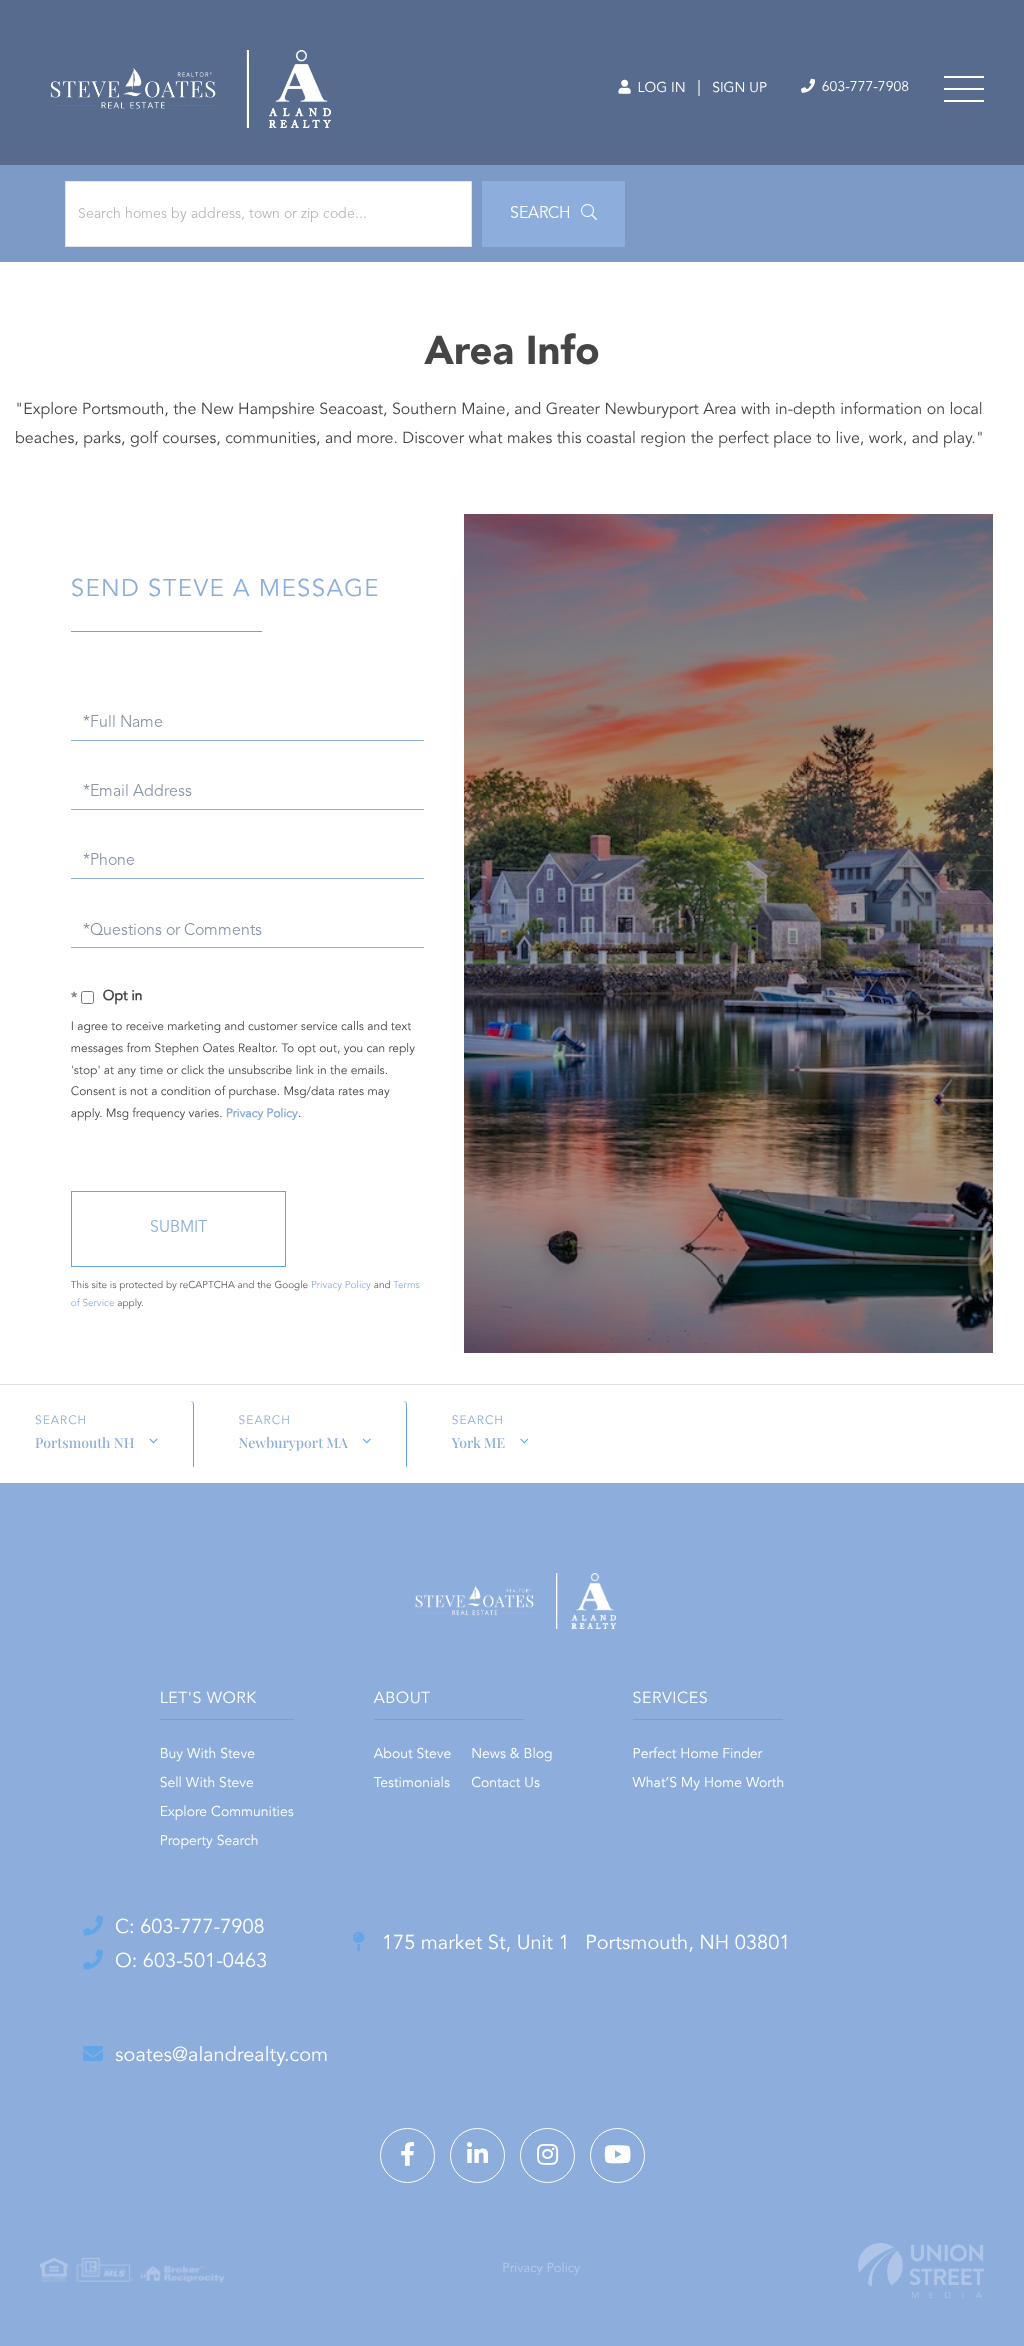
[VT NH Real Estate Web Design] (921, 2270)
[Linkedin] (477, 2155)
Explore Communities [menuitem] (227, 1813)
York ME (478, 1442)
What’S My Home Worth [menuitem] (709, 1784)
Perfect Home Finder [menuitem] (698, 1755)
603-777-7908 (863, 88)
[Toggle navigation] (964, 89)
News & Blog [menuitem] (511, 1755)
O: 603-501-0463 (191, 1962)
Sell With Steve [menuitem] (207, 1784)
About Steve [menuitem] (413, 1755)
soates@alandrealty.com (221, 2056)
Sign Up (739, 89)
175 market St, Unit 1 (583, 1944)
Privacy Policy (262, 1114)
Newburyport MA (293, 1442)
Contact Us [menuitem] (505, 1784)
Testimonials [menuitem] (412, 1784)
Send (178, 1229)
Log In (659, 89)
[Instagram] (547, 2155)
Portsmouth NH (85, 1442)
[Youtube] (617, 2155)
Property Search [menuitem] (209, 1842)
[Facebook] (407, 2155)
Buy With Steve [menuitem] (207, 1755)
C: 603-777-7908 (190, 1928)
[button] (553, 214)
